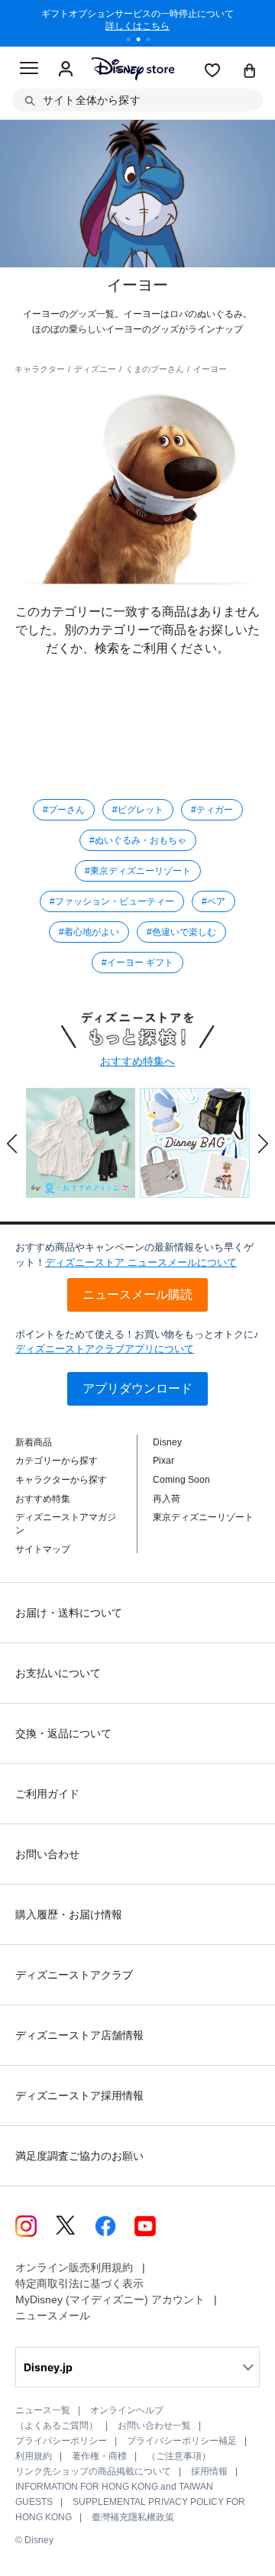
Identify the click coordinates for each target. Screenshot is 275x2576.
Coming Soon (181, 1480)
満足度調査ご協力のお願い (79, 2156)
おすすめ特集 (43, 1499)
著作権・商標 (99, 2456)
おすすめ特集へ (137, 1061)
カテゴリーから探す (57, 1461)
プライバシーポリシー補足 (182, 2441)
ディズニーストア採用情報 (79, 2095)
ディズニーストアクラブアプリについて (105, 1349)
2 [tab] (144, 41)
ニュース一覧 (43, 2410)
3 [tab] (154, 41)
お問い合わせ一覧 (154, 2426)
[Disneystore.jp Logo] (133, 68)
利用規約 (34, 2456)
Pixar (163, 1461)
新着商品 (34, 1442)
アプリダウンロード (137, 1388)
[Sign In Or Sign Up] (66, 70)
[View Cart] (250, 72)
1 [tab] (134, 41)
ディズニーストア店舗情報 (79, 2035)
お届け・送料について (69, 1613)
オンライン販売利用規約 (74, 2267)
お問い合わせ (47, 1854)
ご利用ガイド (47, 1794)
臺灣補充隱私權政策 (133, 2517)
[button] (12, 1144)
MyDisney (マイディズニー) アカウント (110, 2299)
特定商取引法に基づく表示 (79, 2283)
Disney (167, 1442)
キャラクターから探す (61, 1480)
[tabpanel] (137, 23)
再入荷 (167, 1499)
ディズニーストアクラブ (74, 1975)
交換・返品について (63, 1733)
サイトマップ (43, 1549)
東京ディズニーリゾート (203, 1517)
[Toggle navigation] (29, 70)
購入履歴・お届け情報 (69, 1914)
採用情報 (209, 2471)
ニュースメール (53, 2315)
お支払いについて (58, 1673)
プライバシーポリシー (61, 2441)
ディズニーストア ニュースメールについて (141, 1262)
